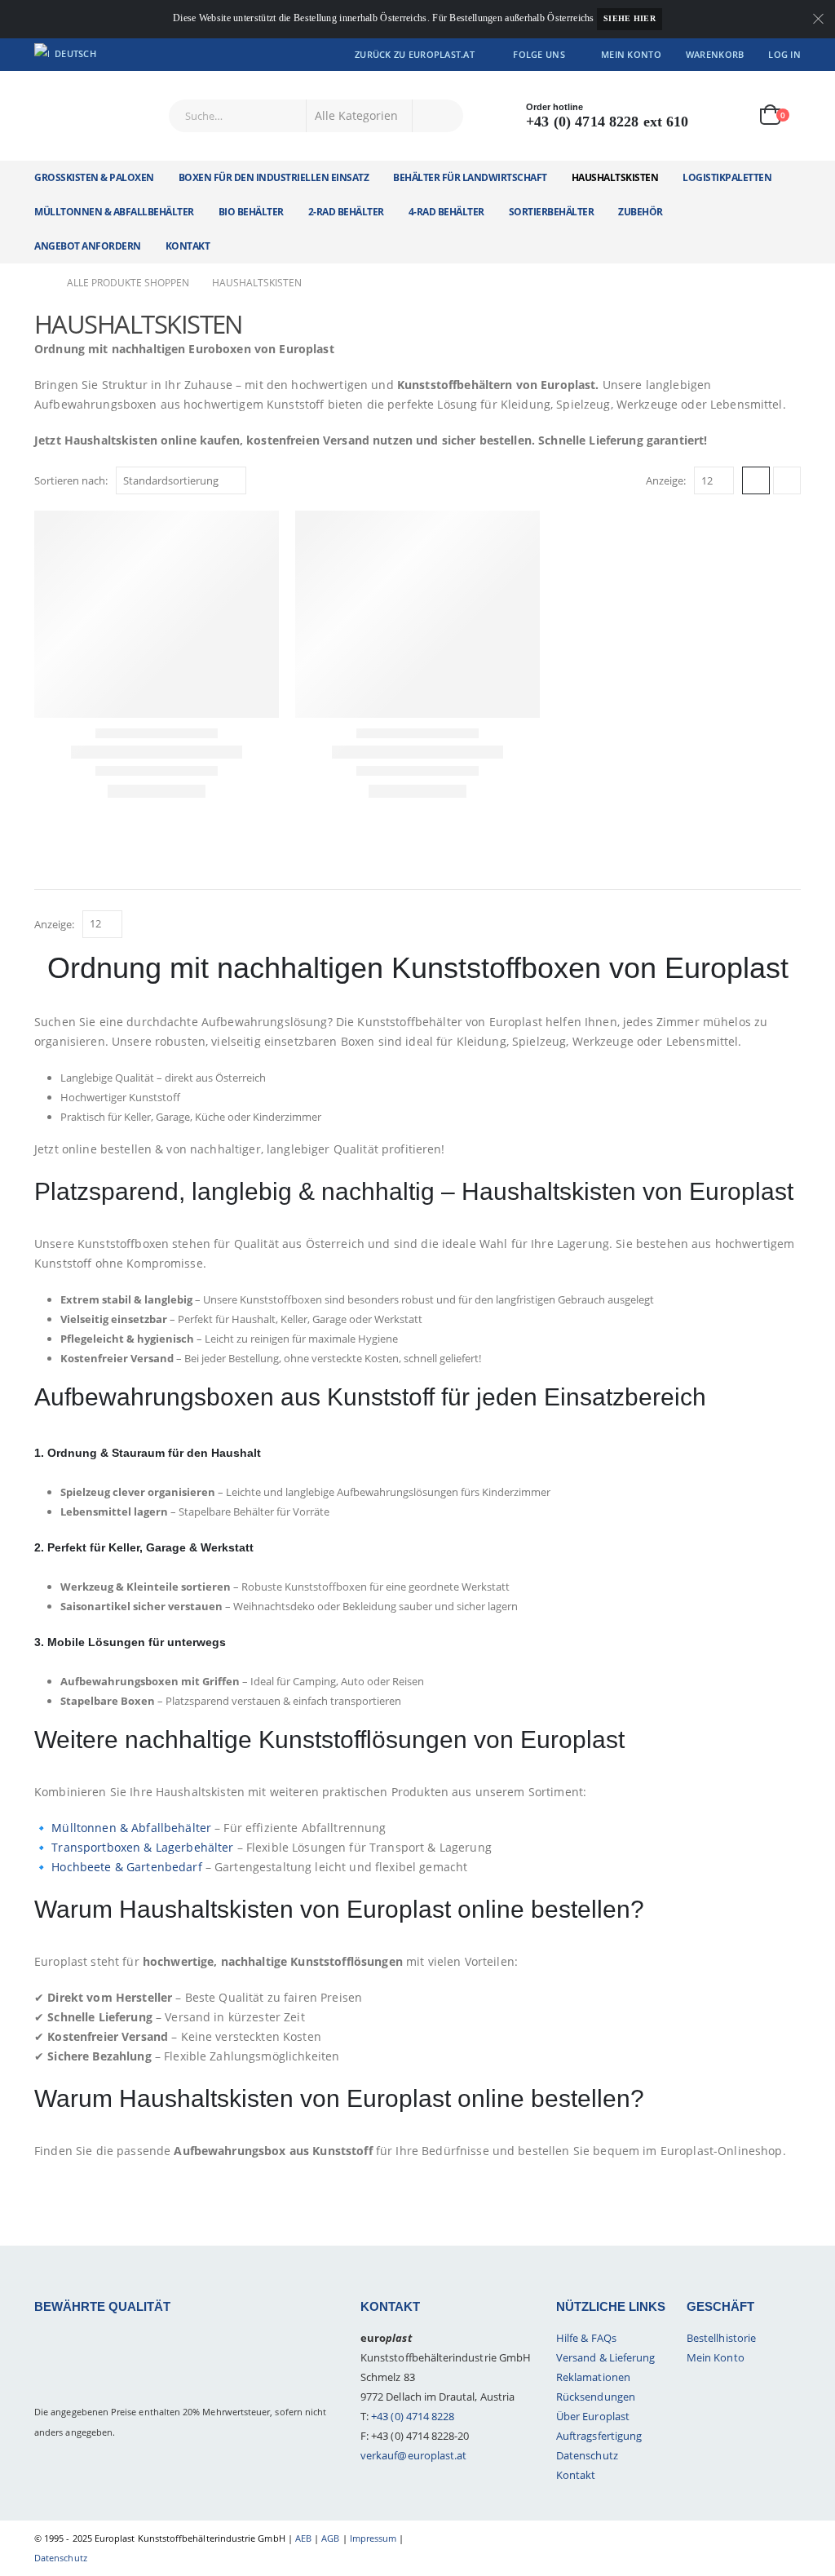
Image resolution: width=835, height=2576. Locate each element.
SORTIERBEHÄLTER (552, 212)
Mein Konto (631, 54)
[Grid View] (756, 480)
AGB (330, 2538)
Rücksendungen (596, 2397)
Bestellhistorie (721, 2338)
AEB (303, 2538)
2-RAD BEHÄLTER (346, 212)
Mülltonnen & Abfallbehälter (131, 1828)
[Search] (438, 116)
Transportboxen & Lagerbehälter (142, 1847)
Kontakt (188, 246)
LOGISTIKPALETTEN (727, 177)
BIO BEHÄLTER (251, 212)
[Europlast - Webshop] (90, 116)
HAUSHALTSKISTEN (615, 177)
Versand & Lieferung (605, 2357)
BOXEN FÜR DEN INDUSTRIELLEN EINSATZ (274, 177)
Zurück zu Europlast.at (415, 54)
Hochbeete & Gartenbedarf (126, 1867)
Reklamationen (593, 2377)
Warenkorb (715, 54)
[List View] (787, 480)
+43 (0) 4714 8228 (413, 2416)
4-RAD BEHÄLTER (446, 212)
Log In (784, 54)
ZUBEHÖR (641, 212)
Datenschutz (587, 2455)
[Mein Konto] (726, 115)
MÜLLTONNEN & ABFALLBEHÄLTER (114, 212)
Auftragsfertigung (599, 2436)
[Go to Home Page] (39, 283)
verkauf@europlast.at (413, 2455)
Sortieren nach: (71, 480)
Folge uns (539, 54)
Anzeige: (666, 480)
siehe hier (630, 18)
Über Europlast (593, 2416)
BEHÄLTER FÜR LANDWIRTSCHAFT (470, 177)
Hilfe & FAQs (586, 2338)
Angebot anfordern (88, 246)
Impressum (373, 2538)
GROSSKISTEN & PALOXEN (94, 177)
